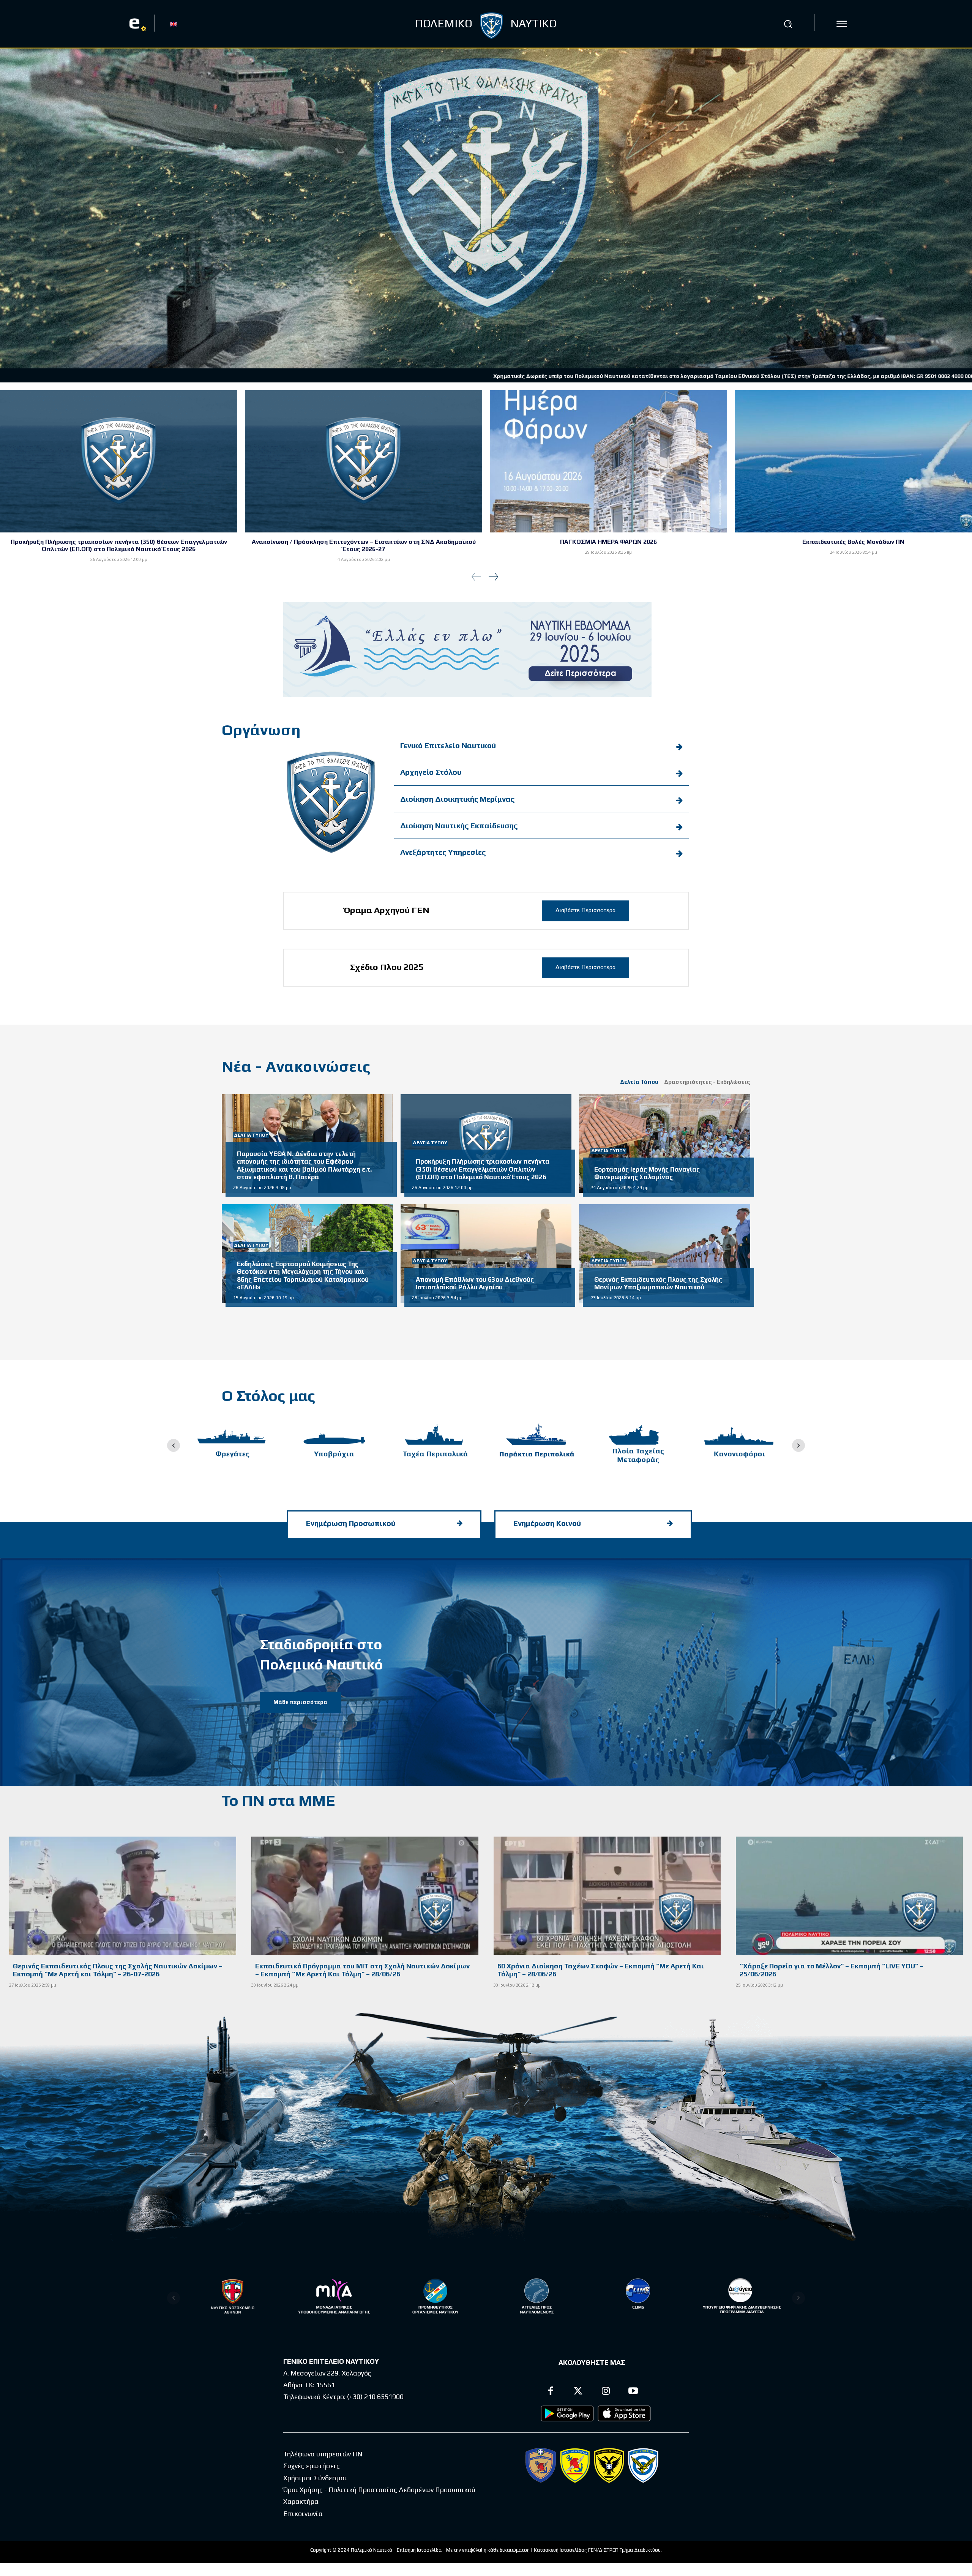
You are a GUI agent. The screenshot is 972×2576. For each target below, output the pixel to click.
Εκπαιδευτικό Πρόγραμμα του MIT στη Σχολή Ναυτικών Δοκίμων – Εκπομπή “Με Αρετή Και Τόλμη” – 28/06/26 (362, 1970)
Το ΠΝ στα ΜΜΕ (278, 1801)
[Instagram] (606, 2392)
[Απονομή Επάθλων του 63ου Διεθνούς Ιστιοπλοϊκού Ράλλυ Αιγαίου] (486, 1254)
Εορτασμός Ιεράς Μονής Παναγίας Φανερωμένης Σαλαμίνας (647, 1173)
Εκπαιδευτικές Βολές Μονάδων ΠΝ (853, 542)
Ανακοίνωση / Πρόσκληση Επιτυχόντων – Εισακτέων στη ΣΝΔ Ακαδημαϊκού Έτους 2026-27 (364, 545)
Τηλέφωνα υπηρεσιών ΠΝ (323, 2454)
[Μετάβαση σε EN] (174, 24)
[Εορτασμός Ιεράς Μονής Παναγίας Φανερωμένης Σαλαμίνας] (665, 1143)
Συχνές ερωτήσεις (312, 2466)
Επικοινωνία (303, 2514)
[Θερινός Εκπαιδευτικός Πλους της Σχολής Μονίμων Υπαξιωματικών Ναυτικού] (665, 1254)
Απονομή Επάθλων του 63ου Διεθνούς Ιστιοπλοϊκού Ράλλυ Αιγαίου (475, 1283)
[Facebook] (551, 2392)
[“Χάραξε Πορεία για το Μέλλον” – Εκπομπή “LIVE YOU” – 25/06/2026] (849, 1896)
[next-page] (493, 577)
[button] (788, 24)
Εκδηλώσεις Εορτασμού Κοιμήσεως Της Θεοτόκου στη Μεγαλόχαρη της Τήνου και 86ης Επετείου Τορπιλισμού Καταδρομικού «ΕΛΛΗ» (303, 1275)
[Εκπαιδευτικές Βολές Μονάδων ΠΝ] (853, 461)
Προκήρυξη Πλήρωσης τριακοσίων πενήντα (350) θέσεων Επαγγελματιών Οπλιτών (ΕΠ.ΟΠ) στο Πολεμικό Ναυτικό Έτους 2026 (119, 545)
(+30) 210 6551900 (375, 2397)
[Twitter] (578, 2392)
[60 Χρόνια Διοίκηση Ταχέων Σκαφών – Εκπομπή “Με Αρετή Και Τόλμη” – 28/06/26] (607, 1896)
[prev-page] (477, 577)
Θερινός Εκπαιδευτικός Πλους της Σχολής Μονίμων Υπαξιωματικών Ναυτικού (658, 1283)
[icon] (842, 24)
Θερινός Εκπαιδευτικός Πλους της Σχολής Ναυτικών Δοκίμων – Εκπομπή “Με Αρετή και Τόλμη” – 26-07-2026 (118, 1970)
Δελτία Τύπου (639, 1082)
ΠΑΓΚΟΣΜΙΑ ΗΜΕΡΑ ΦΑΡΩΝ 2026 (608, 542)
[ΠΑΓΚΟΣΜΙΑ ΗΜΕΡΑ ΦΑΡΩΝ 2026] (608, 461)
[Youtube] (634, 2392)
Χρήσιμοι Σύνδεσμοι (315, 2478)
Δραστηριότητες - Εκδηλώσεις (707, 1082)
